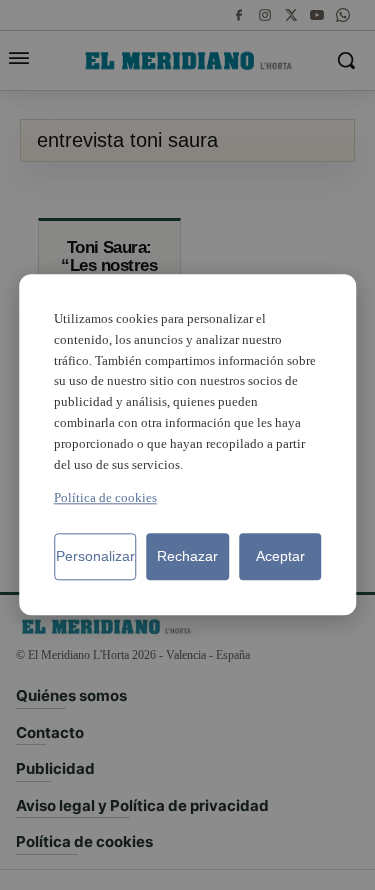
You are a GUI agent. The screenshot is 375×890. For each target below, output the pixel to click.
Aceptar (280, 557)
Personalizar (95, 557)
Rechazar (187, 557)
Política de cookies (105, 498)
